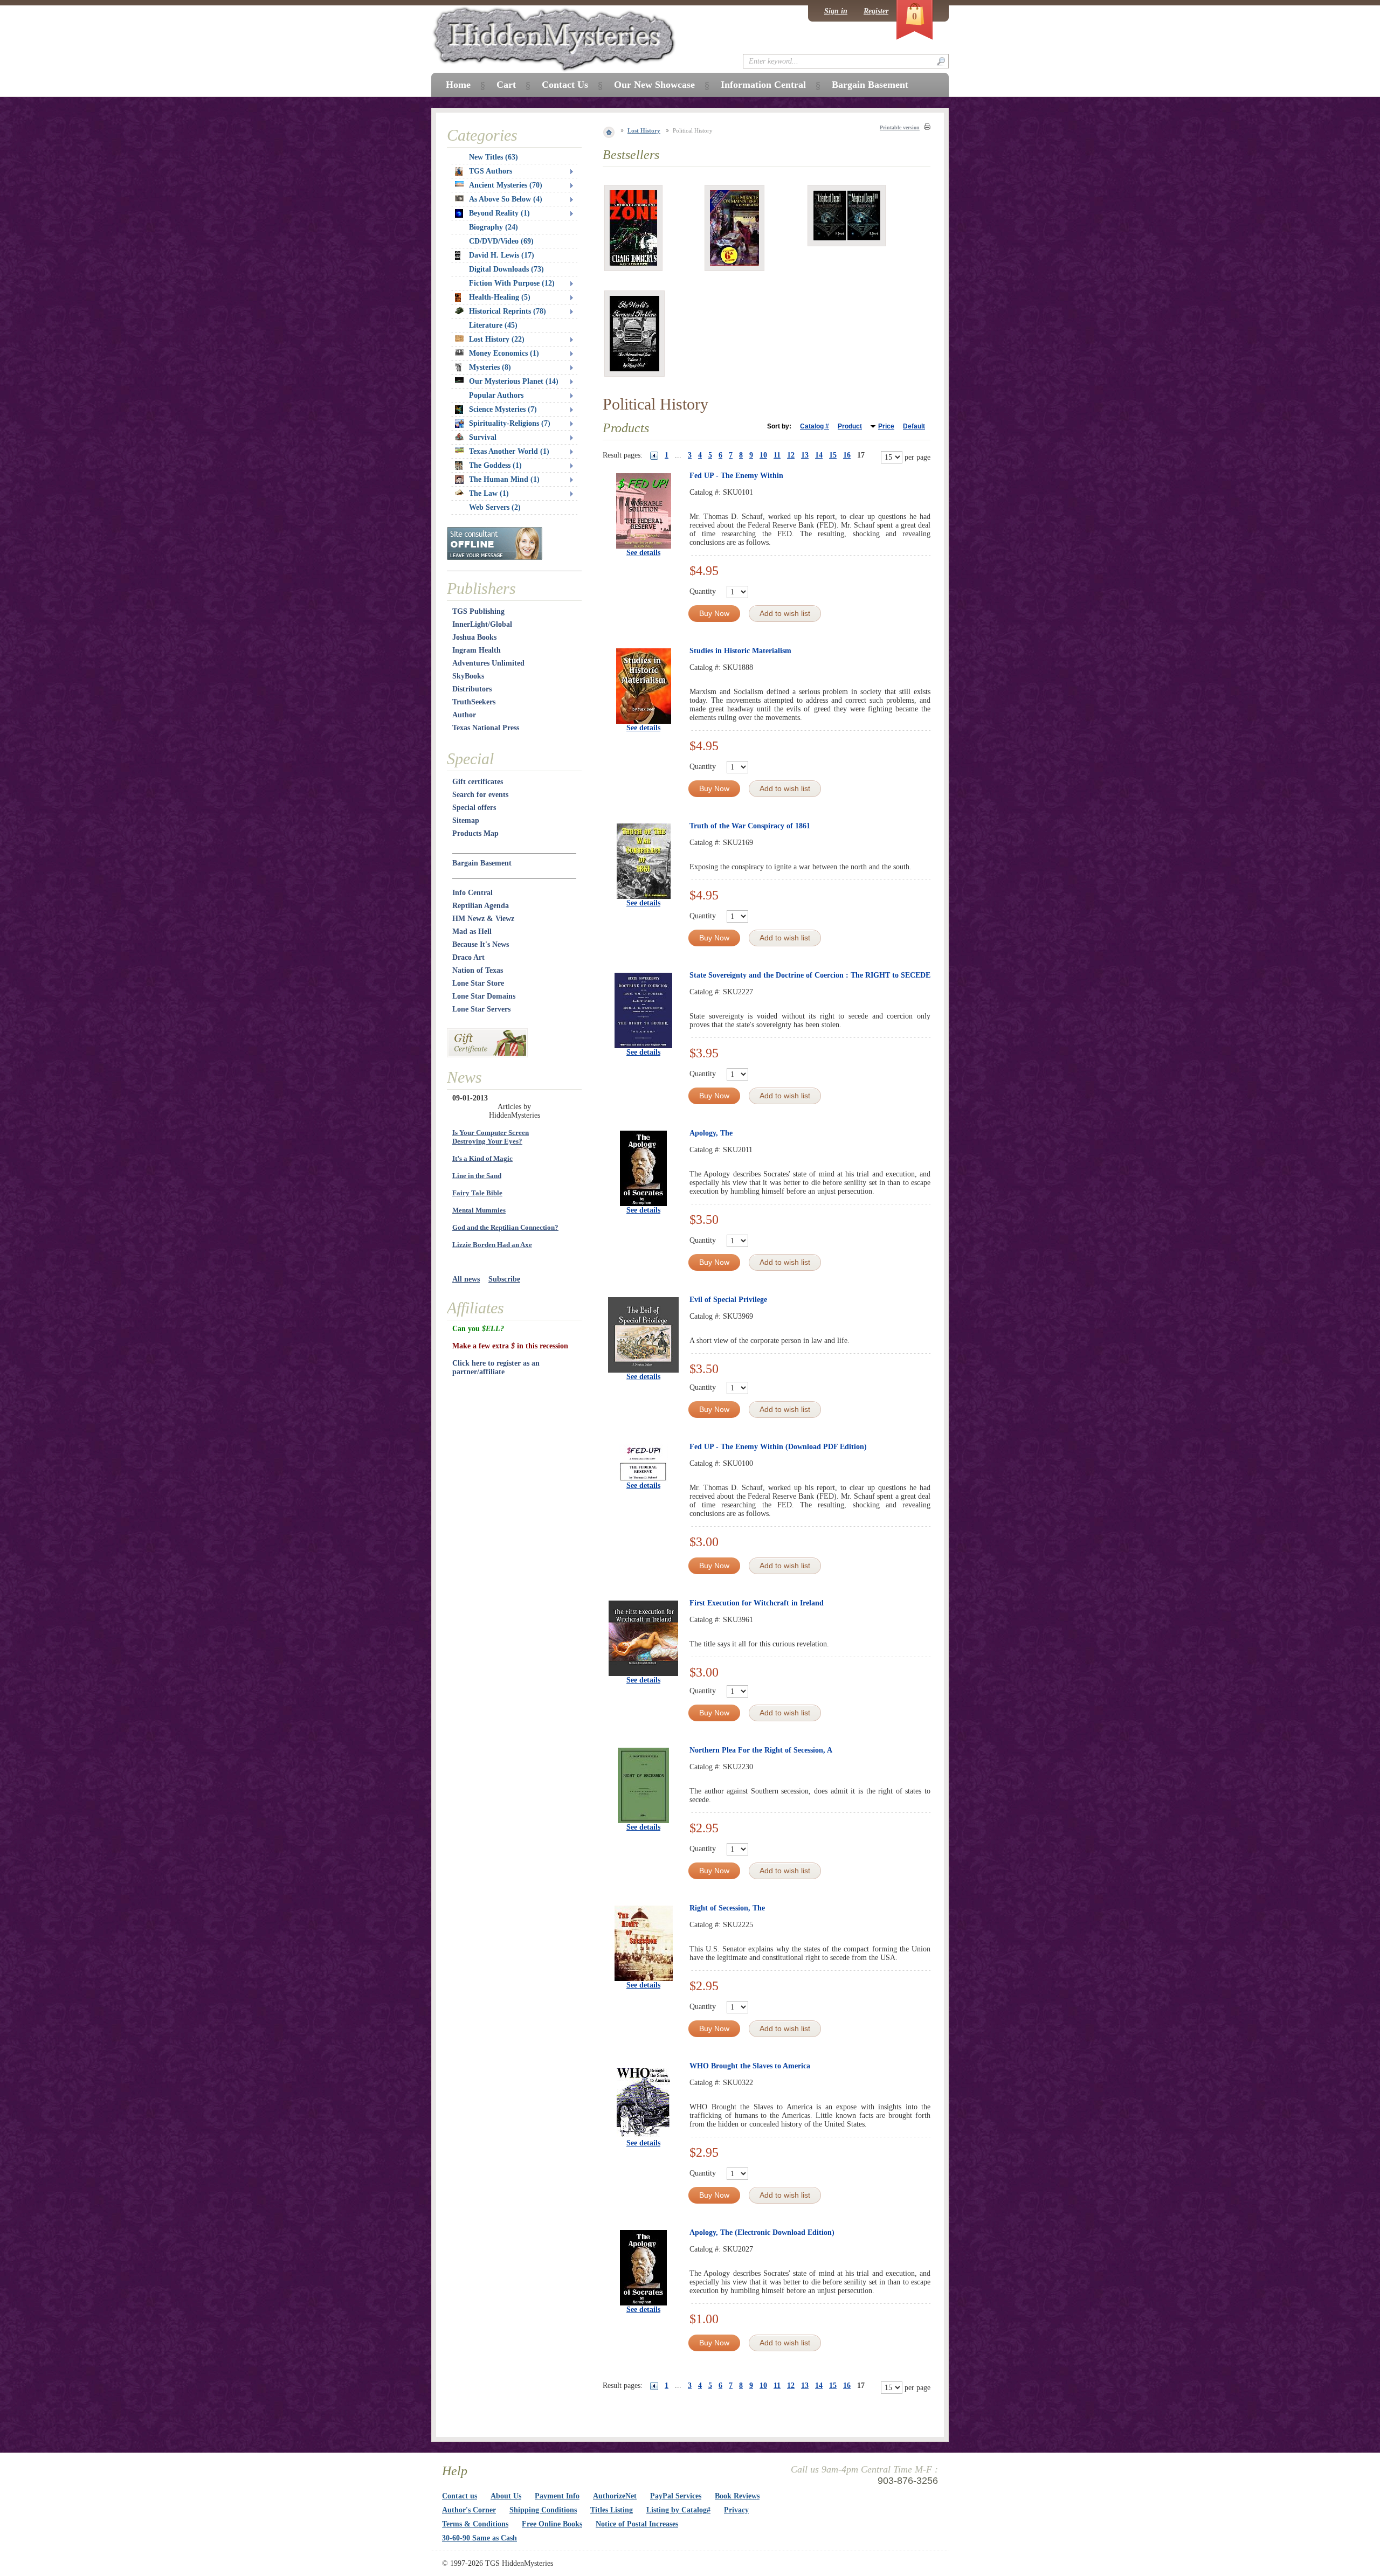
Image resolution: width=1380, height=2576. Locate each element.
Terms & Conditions (475, 2524)
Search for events (480, 795)
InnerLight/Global (482, 624)
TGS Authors (491, 171)
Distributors (472, 689)
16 (847, 455)
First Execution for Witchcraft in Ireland (757, 1603)
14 (819, 455)
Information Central (763, 85)
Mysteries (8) (490, 367)
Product (850, 426)
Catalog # (815, 426)
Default (914, 426)
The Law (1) (489, 493)
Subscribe (504, 1279)
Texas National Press (486, 728)
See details (643, 553)
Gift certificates (478, 782)
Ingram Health (477, 650)
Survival (483, 437)
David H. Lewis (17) (502, 255)
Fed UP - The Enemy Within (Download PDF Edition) (778, 1447)
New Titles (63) (494, 157)
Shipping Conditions (543, 2510)
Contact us (460, 2496)
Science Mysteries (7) (503, 409)
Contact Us (565, 85)
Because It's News (481, 944)
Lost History (644, 130)
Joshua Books (474, 637)
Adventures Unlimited (488, 663)
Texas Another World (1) (509, 451)
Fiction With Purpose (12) (512, 283)
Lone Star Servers (481, 1009)
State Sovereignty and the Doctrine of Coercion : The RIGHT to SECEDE (810, 975)
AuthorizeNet (615, 2496)
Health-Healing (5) (500, 297)
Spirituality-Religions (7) (510, 423)
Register (876, 11)
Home (458, 85)
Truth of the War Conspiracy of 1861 (750, 826)
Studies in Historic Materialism (740, 651)
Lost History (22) (497, 339)
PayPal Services (676, 2496)
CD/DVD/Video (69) (501, 241)
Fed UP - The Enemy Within (736, 476)
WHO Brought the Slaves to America (750, 2066)
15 (833, 455)
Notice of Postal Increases (637, 2524)
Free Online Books (552, 2524)
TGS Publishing (478, 611)
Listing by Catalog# (678, 2510)
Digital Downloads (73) (506, 269)
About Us (506, 2496)
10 (763, 455)
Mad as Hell (472, 932)
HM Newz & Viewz (483, 919)
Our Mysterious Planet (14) (514, 381)
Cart (506, 85)
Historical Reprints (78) (508, 311)
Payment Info (557, 2496)
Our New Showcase (654, 85)
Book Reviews (737, 2496)
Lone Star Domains (484, 996)
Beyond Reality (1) (499, 213)
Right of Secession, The (727, 1908)
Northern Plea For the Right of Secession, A (761, 1750)
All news (466, 1279)
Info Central (472, 893)
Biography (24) (494, 227)
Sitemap (466, 820)
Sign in (836, 11)
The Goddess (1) (495, 465)
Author (464, 715)
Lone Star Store (478, 983)
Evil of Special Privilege (728, 1300)
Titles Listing (612, 2510)
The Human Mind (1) (504, 479)
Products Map (475, 833)
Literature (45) (493, 325)
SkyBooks (468, 676)
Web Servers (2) (495, 507)
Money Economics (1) (504, 353)
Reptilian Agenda (481, 906)
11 (777, 455)
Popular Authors (496, 395)
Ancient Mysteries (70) (506, 185)
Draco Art (468, 957)
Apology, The (711, 1133)
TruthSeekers (474, 702)
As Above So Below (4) (506, 199)
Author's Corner (469, 2510)
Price (886, 426)
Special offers (474, 808)
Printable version (900, 127)
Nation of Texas (478, 970)
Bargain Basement (482, 863)
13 (805, 455)
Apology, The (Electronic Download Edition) (762, 2232)
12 (791, 455)
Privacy (736, 2510)
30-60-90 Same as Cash (479, 2538)
